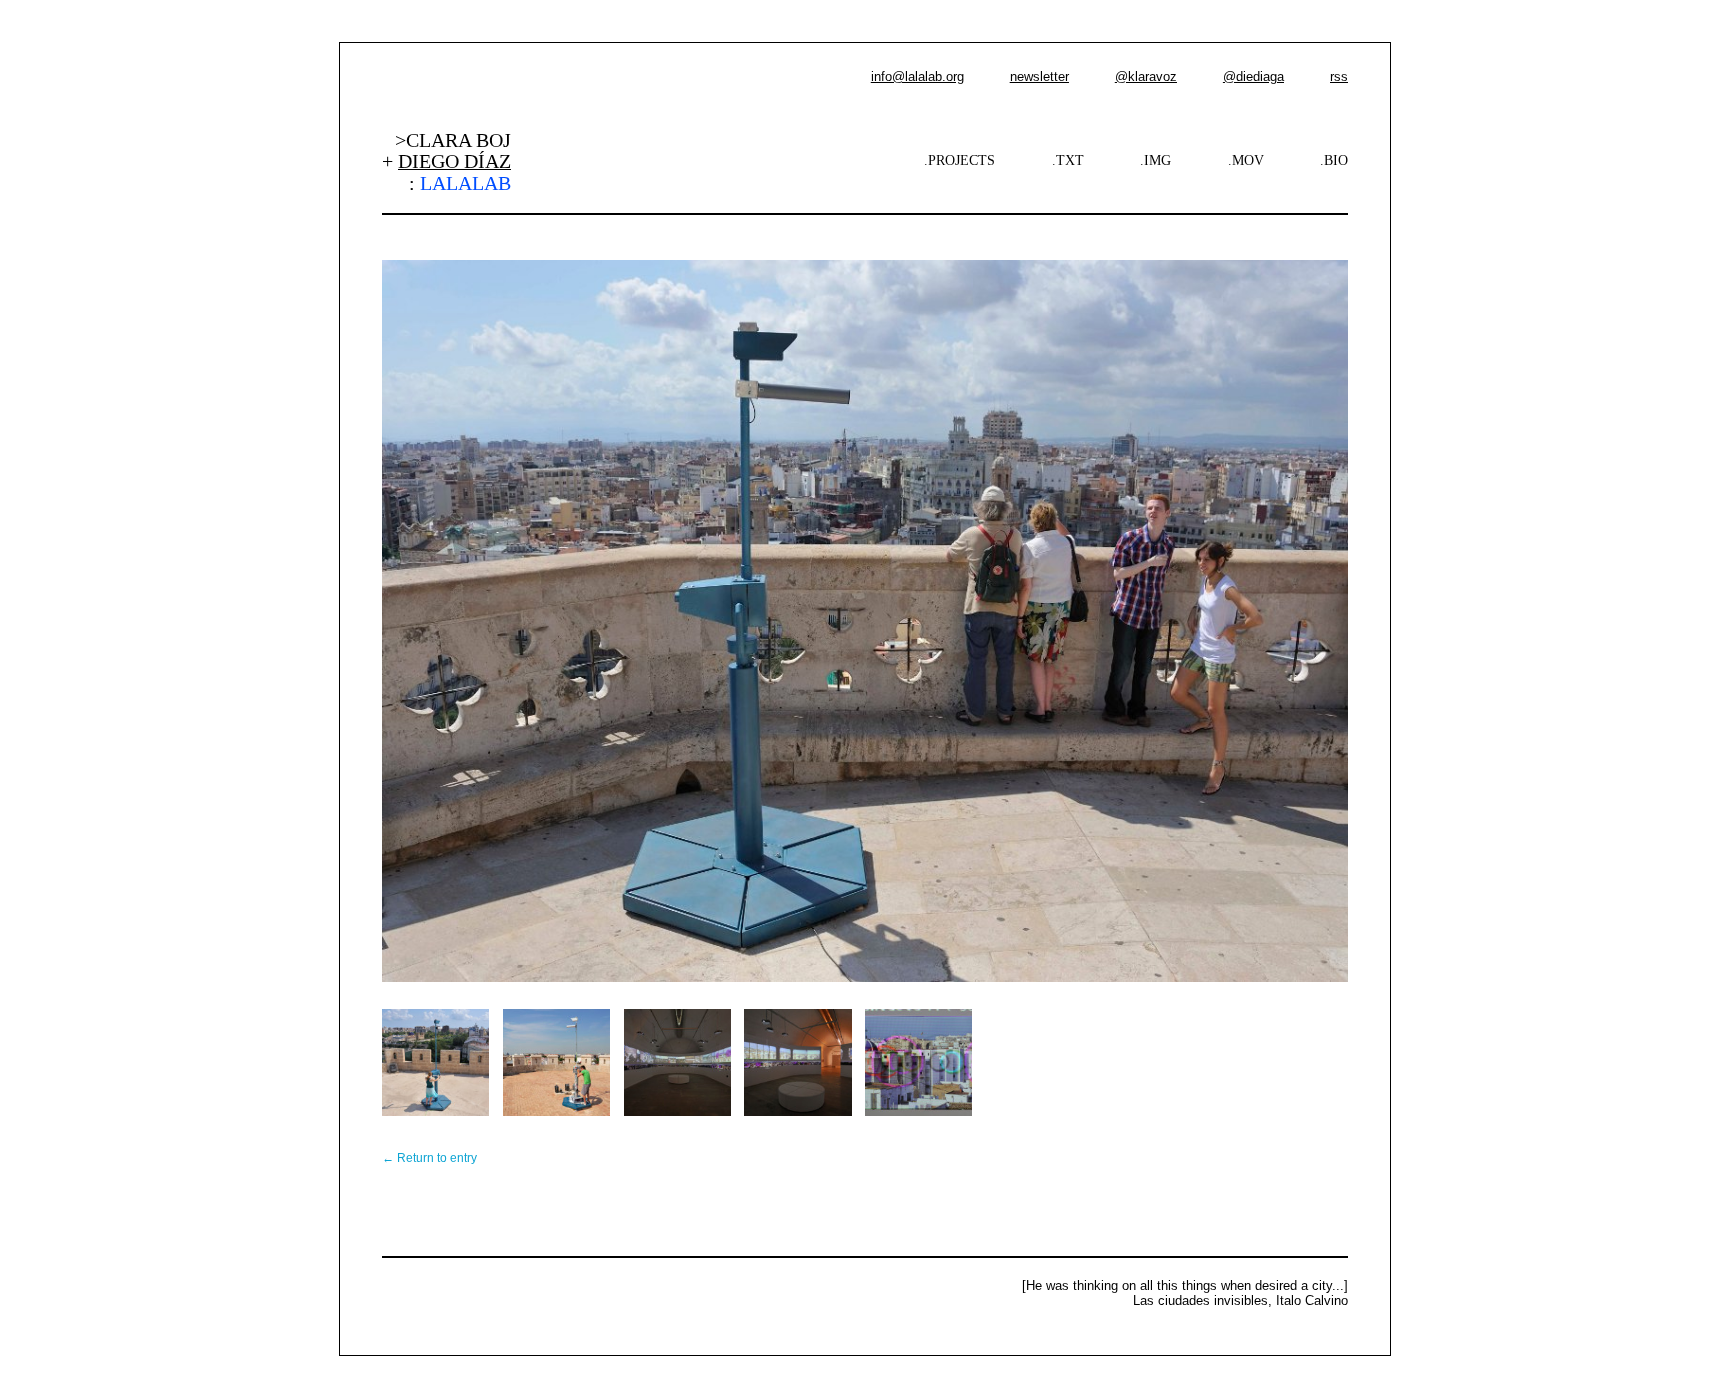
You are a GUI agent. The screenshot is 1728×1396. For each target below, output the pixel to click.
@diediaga (1253, 76)
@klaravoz (1146, 76)
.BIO (1334, 160)
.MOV (1246, 160)
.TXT (1068, 160)
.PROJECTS (959, 160)
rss (1339, 76)
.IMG (1155, 160)
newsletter (1039, 76)
